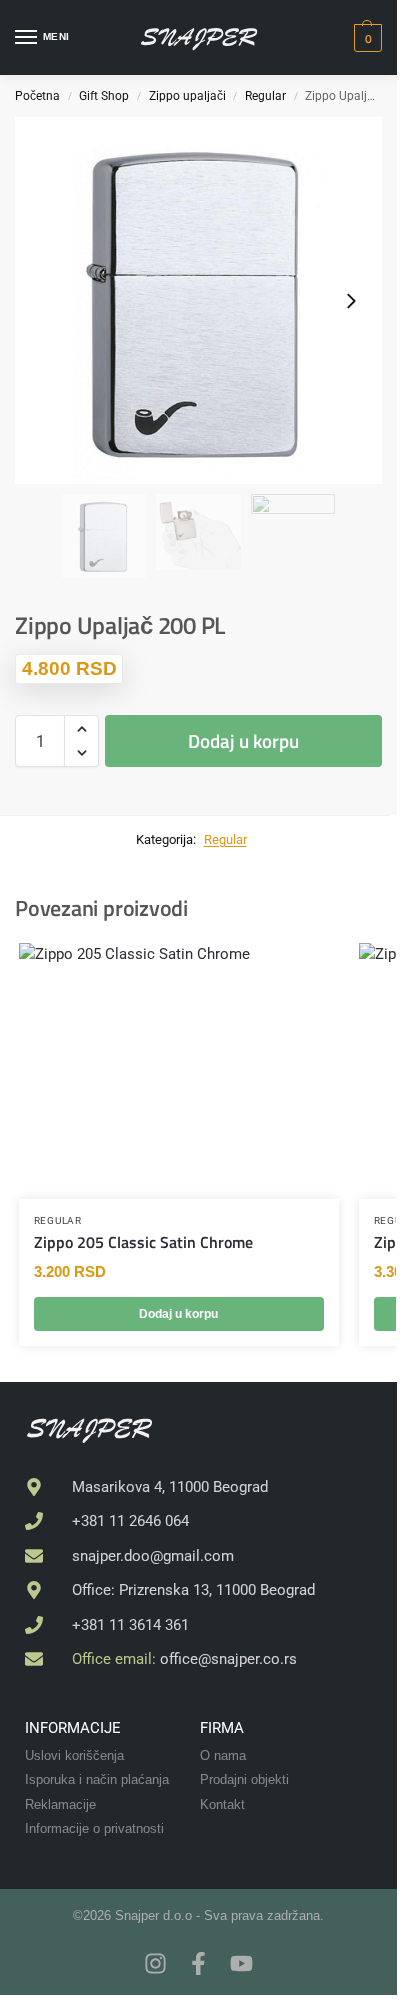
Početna (37, 96)
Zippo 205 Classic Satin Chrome (143, 1242)
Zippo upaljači (187, 96)
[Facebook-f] (198, 1963)
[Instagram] (155, 1963)
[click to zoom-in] (198, 300)
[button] (365, 38)
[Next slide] (351, 301)
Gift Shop (104, 96)
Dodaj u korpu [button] (178, 1314)
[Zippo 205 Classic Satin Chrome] (179, 1071)
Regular (265, 96)
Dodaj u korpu (243, 740)
